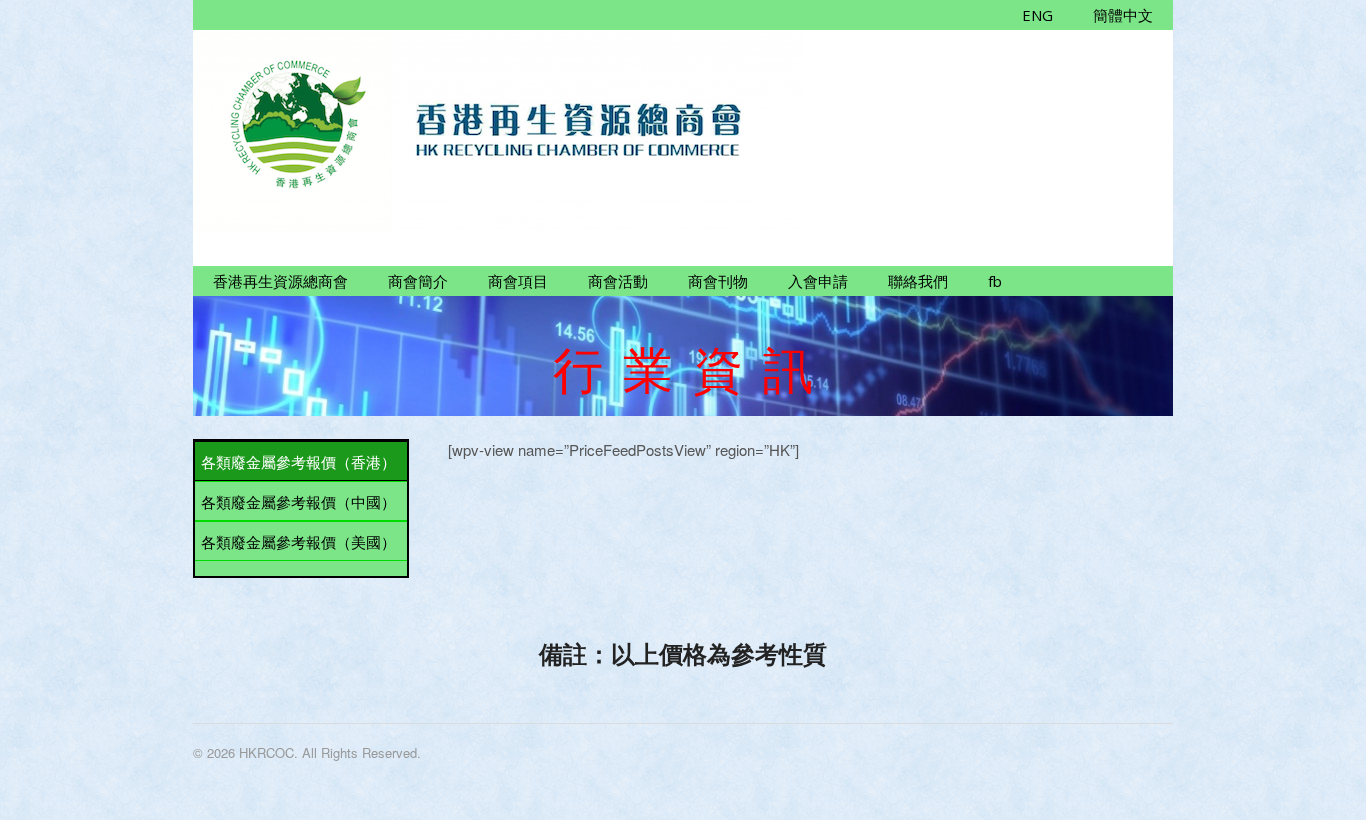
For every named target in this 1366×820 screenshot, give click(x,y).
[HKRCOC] (498, 221)
